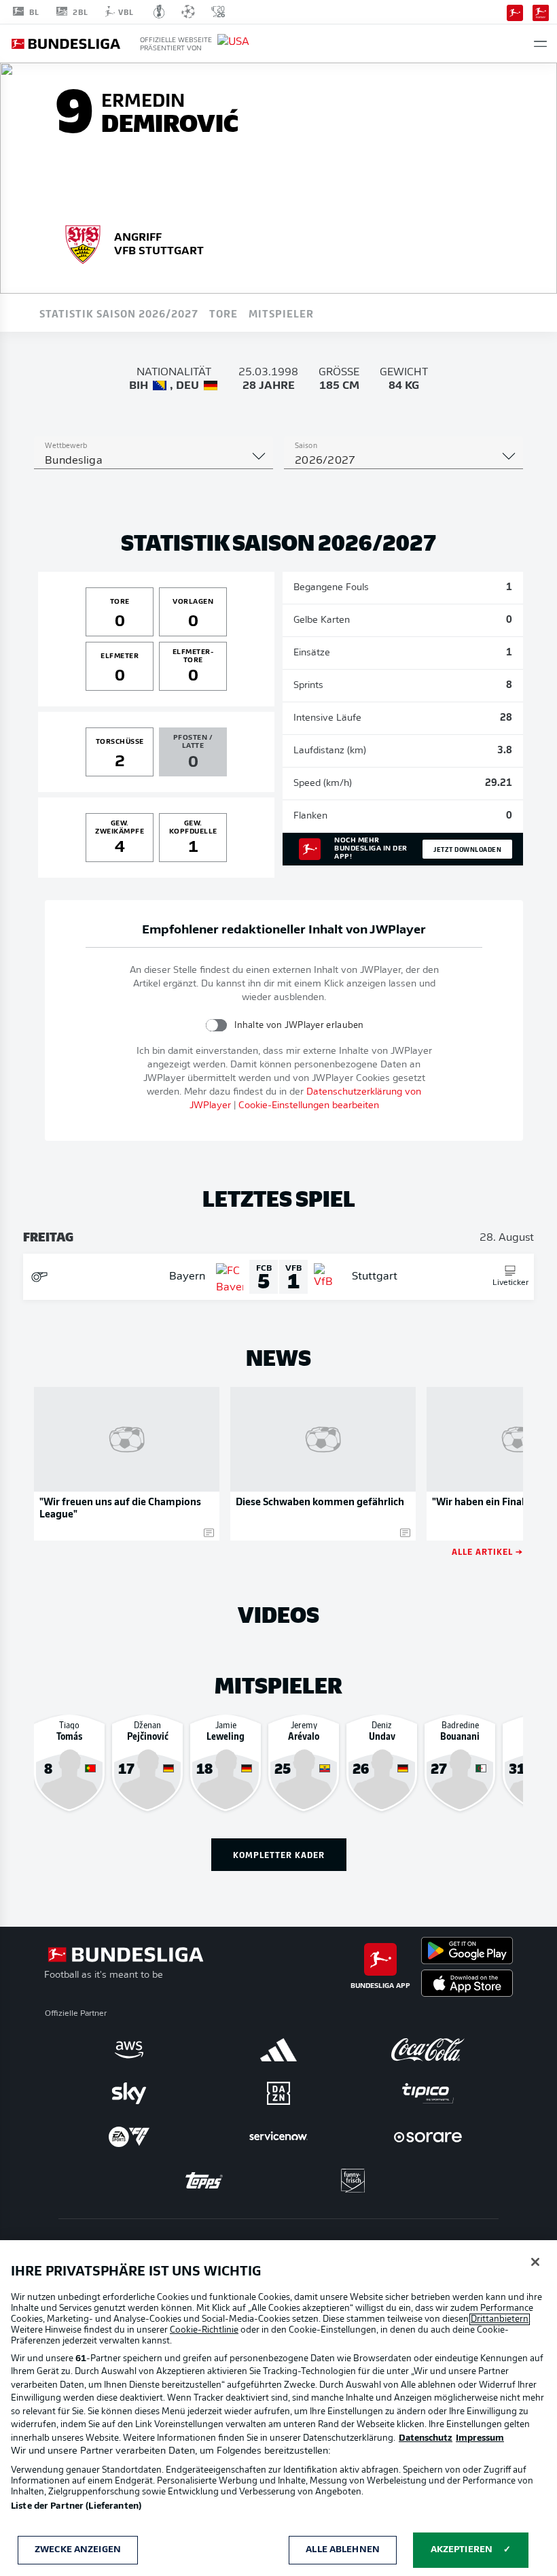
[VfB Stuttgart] (83, 243)
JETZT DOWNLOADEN (467, 849)
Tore (223, 313)
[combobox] (154, 461)
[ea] (129, 2137)
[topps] (204, 2180)
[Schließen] (535, 2262)
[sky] (129, 2093)
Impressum (480, 2438)
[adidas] (278, 2050)
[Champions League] (188, 12)
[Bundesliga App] (515, 12)
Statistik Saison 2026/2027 (119, 313)
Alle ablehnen (343, 2550)
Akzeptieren (462, 2550)
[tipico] (428, 2093)
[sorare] (428, 2137)
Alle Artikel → (487, 1551)
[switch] (216, 1025)
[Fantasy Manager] (541, 12)
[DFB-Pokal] (159, 12)
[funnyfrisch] (353, 2181)
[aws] (129, 2050)
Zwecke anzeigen (78, 2550)
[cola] (428, 2050)
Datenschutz (426, 2438)
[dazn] (278, 2093)
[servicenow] (278, 2137)
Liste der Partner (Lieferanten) (76, 2506)
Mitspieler (281, 313)
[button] (540, 44)
